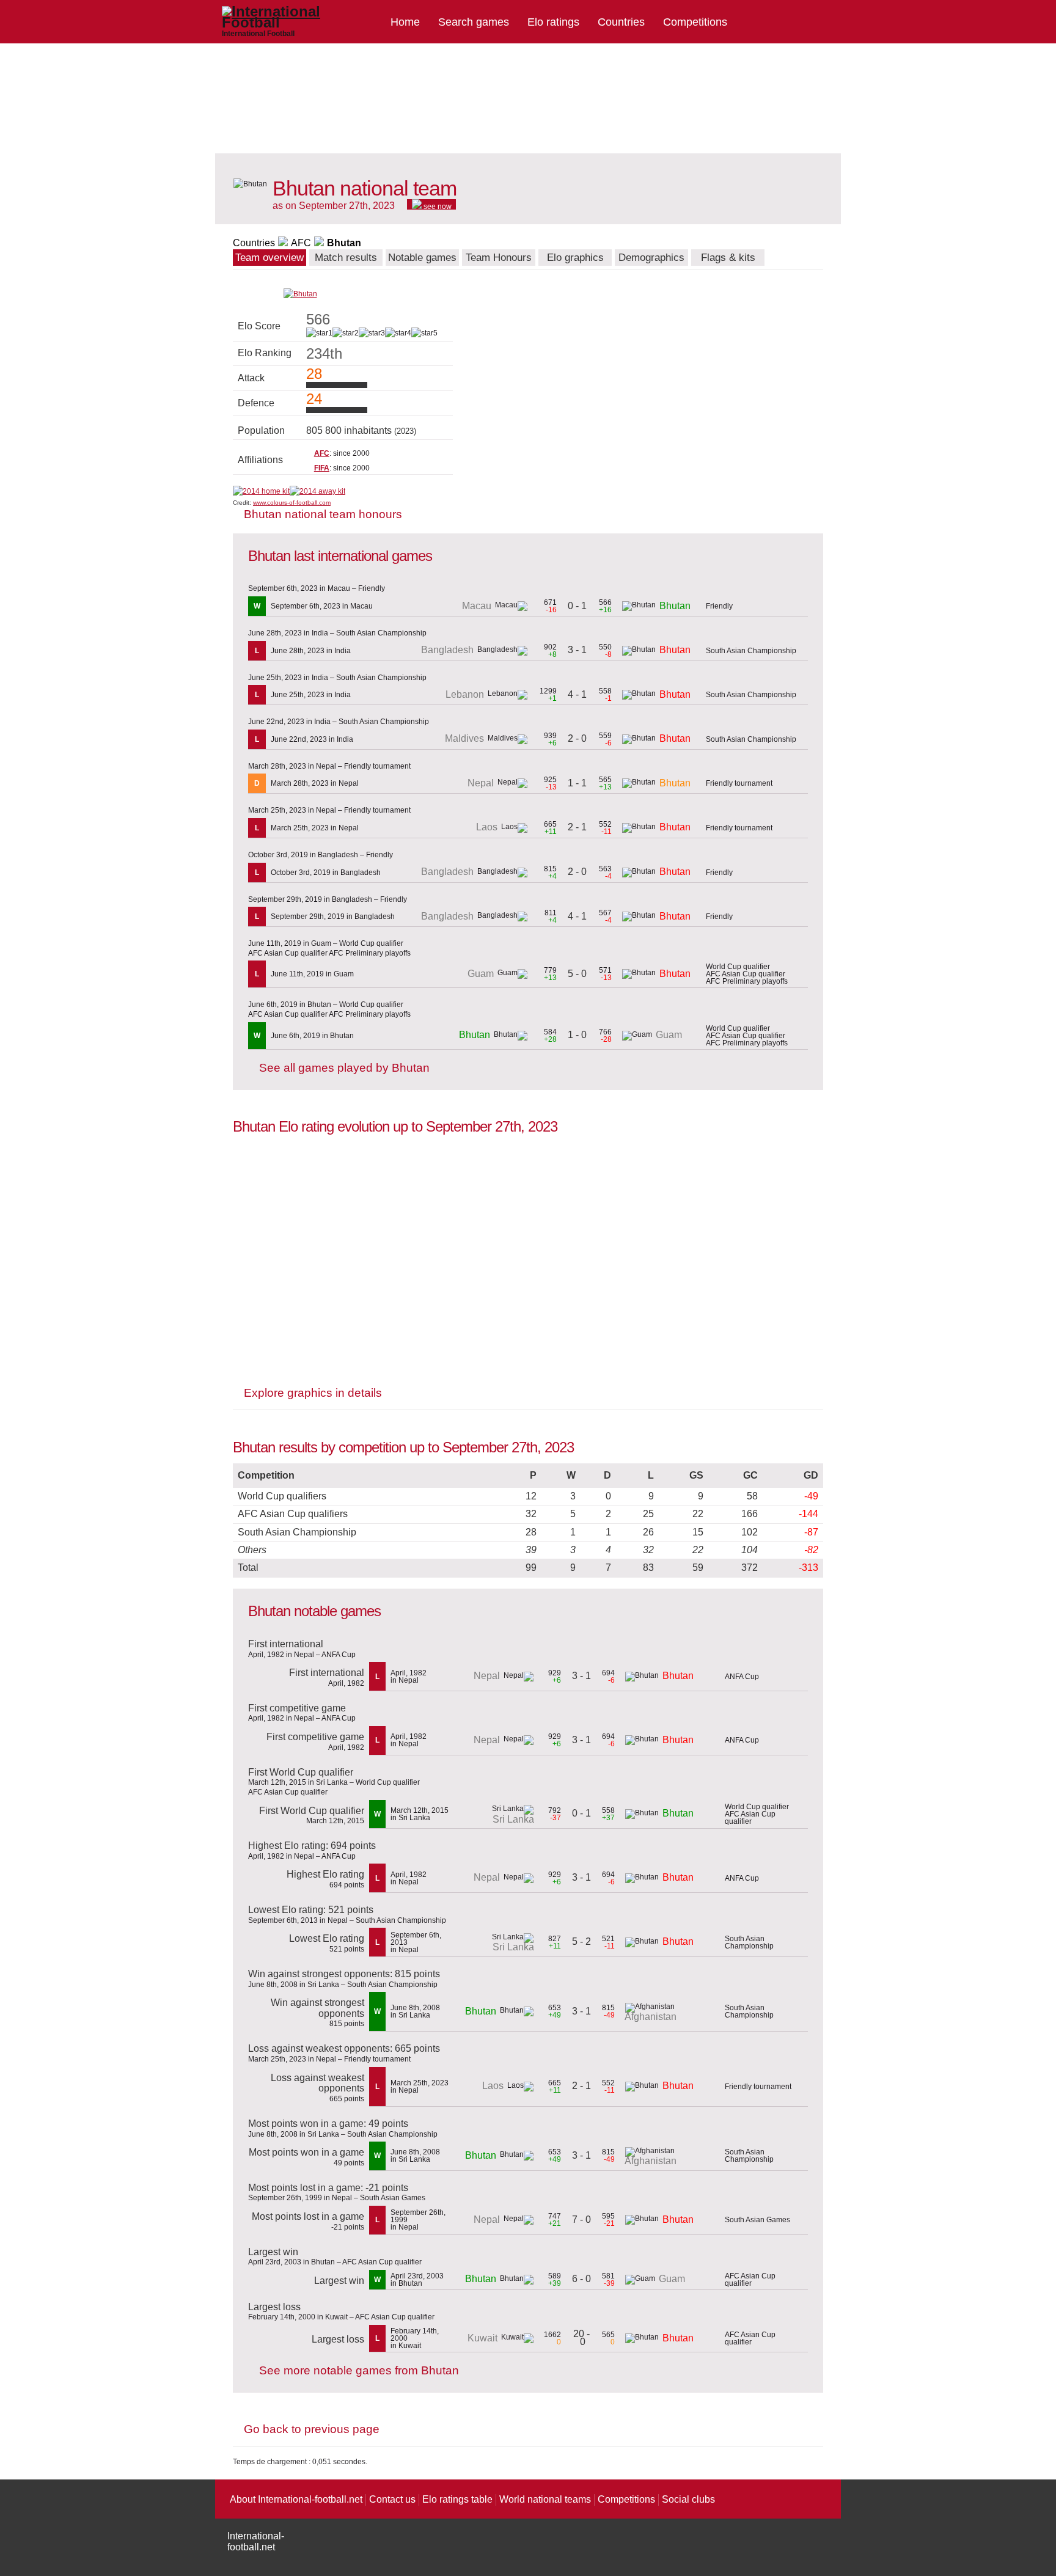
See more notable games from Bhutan (359, 2370)
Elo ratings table (457, 2499)
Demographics (651, 258)
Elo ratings (553, 22)
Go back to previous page (312, 2429)
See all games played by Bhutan (344, 1068)
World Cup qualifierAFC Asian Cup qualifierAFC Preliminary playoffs (747, 974)
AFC (301, 243)
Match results (346, 258)
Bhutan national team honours (323, 514)
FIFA (322, 468)
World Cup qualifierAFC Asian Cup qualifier (757, 1814)
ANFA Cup (742, 1677)
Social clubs (688, 2499)
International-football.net (256, 2541)
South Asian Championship (751, 651)
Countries (621, 22)
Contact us (392, 2499)
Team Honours (499, 258)
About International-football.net (296, 2499)
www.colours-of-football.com (292, 503)
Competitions (695, 22)
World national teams (545, 2499)
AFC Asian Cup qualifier (750, 2280)
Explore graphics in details (313, 1393)
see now (437, 206)
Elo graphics (575, 258)
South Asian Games (757, 2220)
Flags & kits (728, 258)
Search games (474, 22)
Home (405, 22)
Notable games (422, 258)
